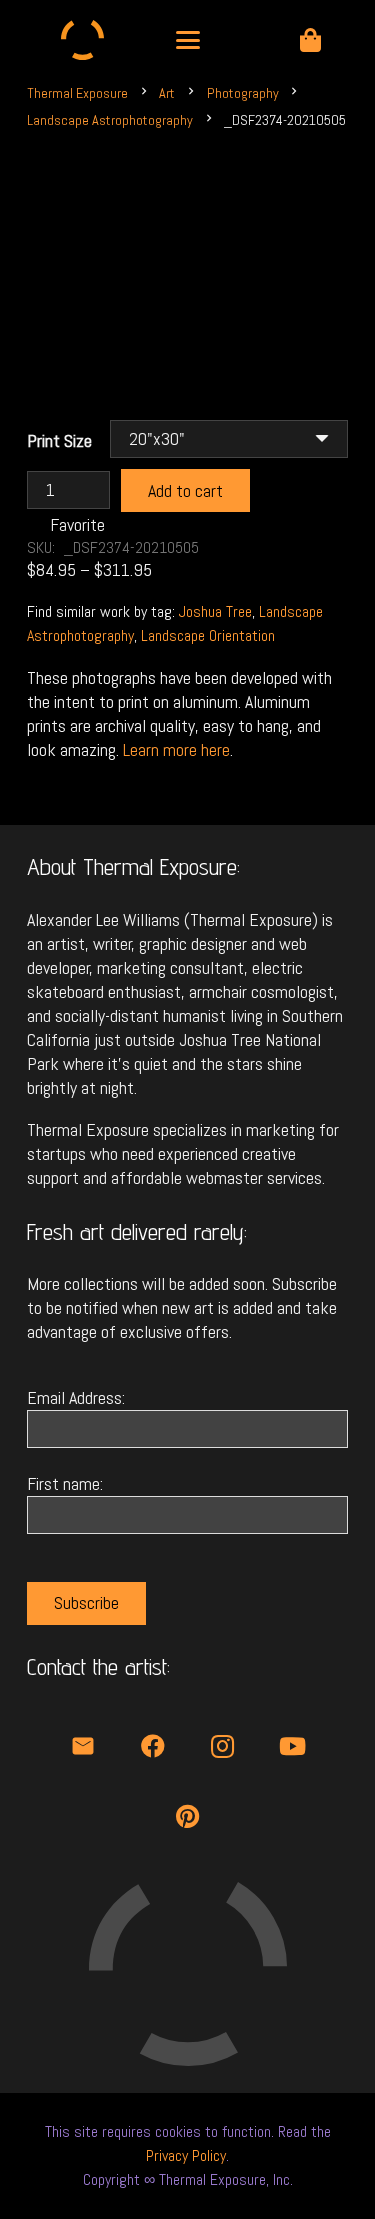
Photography (243, 93)
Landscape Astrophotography (110, 120)
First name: (65, 1483)
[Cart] (310, 40)
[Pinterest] (188, 1816)
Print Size (59, 440)
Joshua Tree (215, 611)
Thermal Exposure (77, 93)
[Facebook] (153, 1746)
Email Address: (76, 1397)
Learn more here (176, 749)
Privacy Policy (186, 2155)
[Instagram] (223, 1746)
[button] (187, 40)
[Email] (83, 1746)
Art (167, 93)
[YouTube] (293, 1746)
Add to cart (185, 490)
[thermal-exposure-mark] (82, 40)
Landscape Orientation (208, 635)
